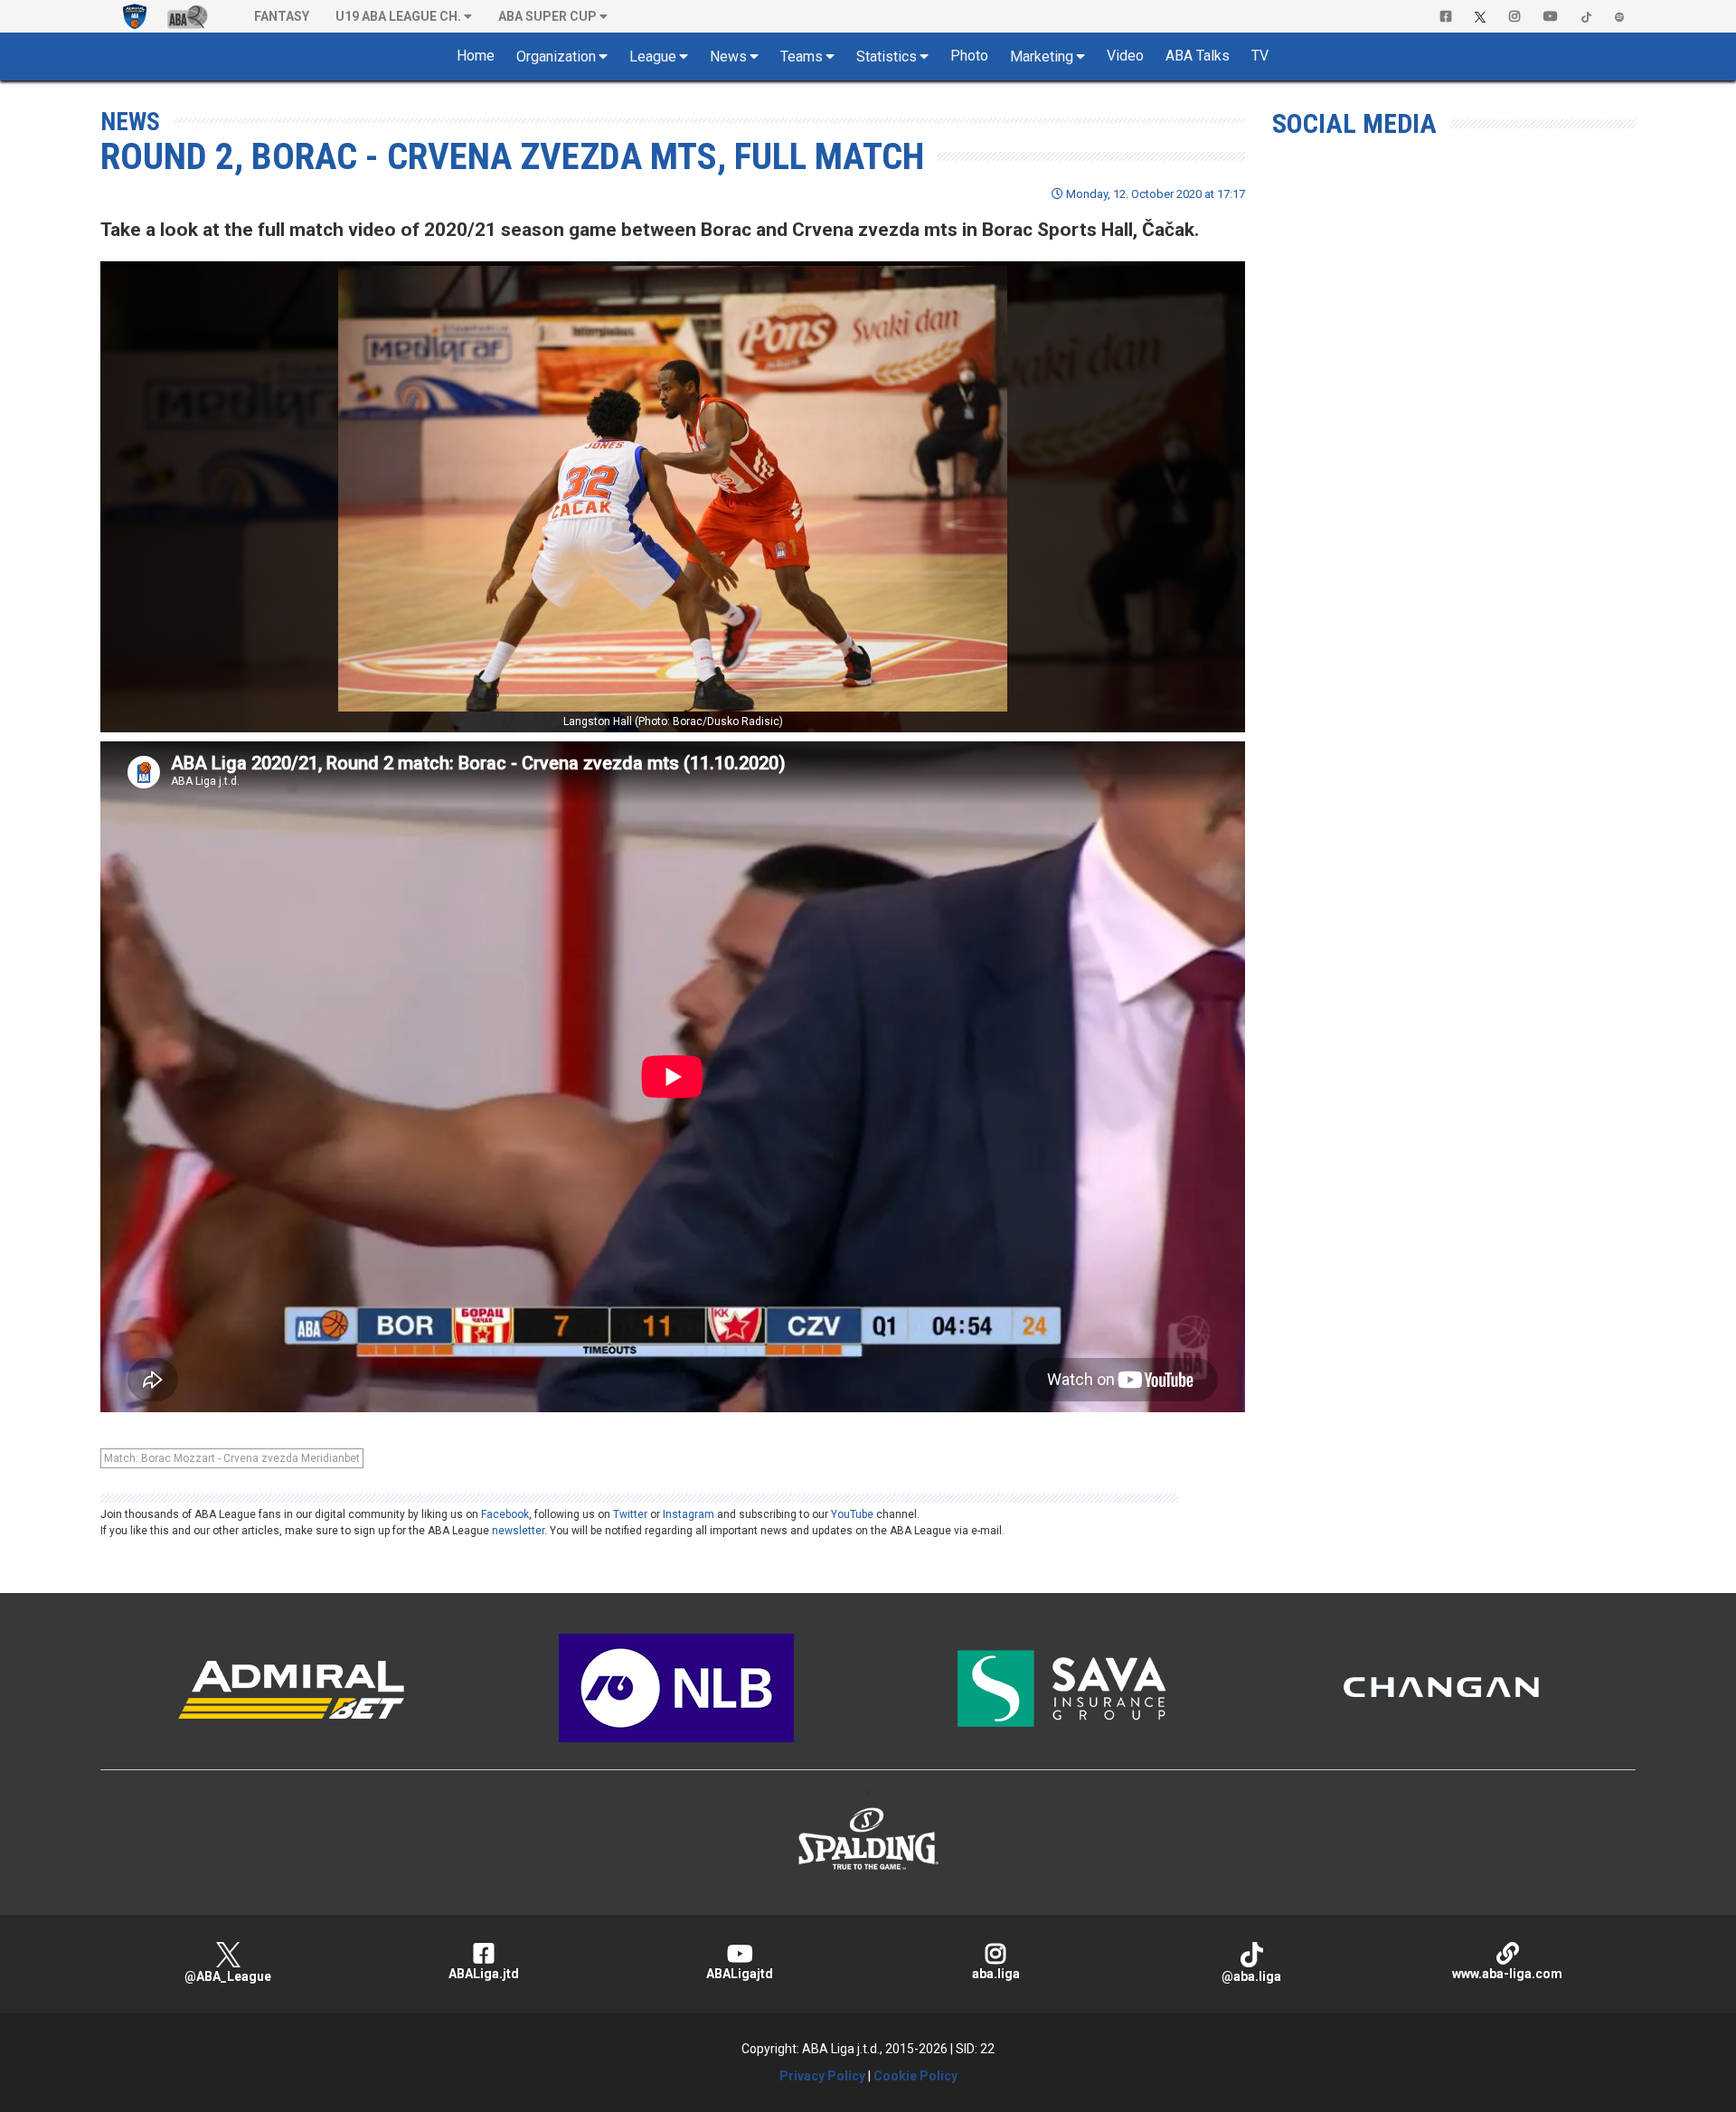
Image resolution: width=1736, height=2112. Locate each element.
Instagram (689, 1514)
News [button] (728, 57)
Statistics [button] (887, 57)
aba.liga (996, 1974)
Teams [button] (802, 57)
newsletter (518, 1531)
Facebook (505, 1514)
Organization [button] (556, 57)
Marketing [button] (1042, 57)
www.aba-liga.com (1507, 1974)
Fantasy (282, 16)
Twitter (630, 1514)
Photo (969, 56)
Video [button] (1125, 56)
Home (476, 56)
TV (1260, 56)
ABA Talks (1198, 56)
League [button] (653, 57)
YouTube (852, 1514)
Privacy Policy (822, 2076)
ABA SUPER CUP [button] (547, 16)
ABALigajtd (740, 1974)
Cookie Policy (915, 2076)
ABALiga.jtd (484, 1974)
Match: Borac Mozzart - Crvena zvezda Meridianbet (232, 1458)
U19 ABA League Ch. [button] (398, 16)
